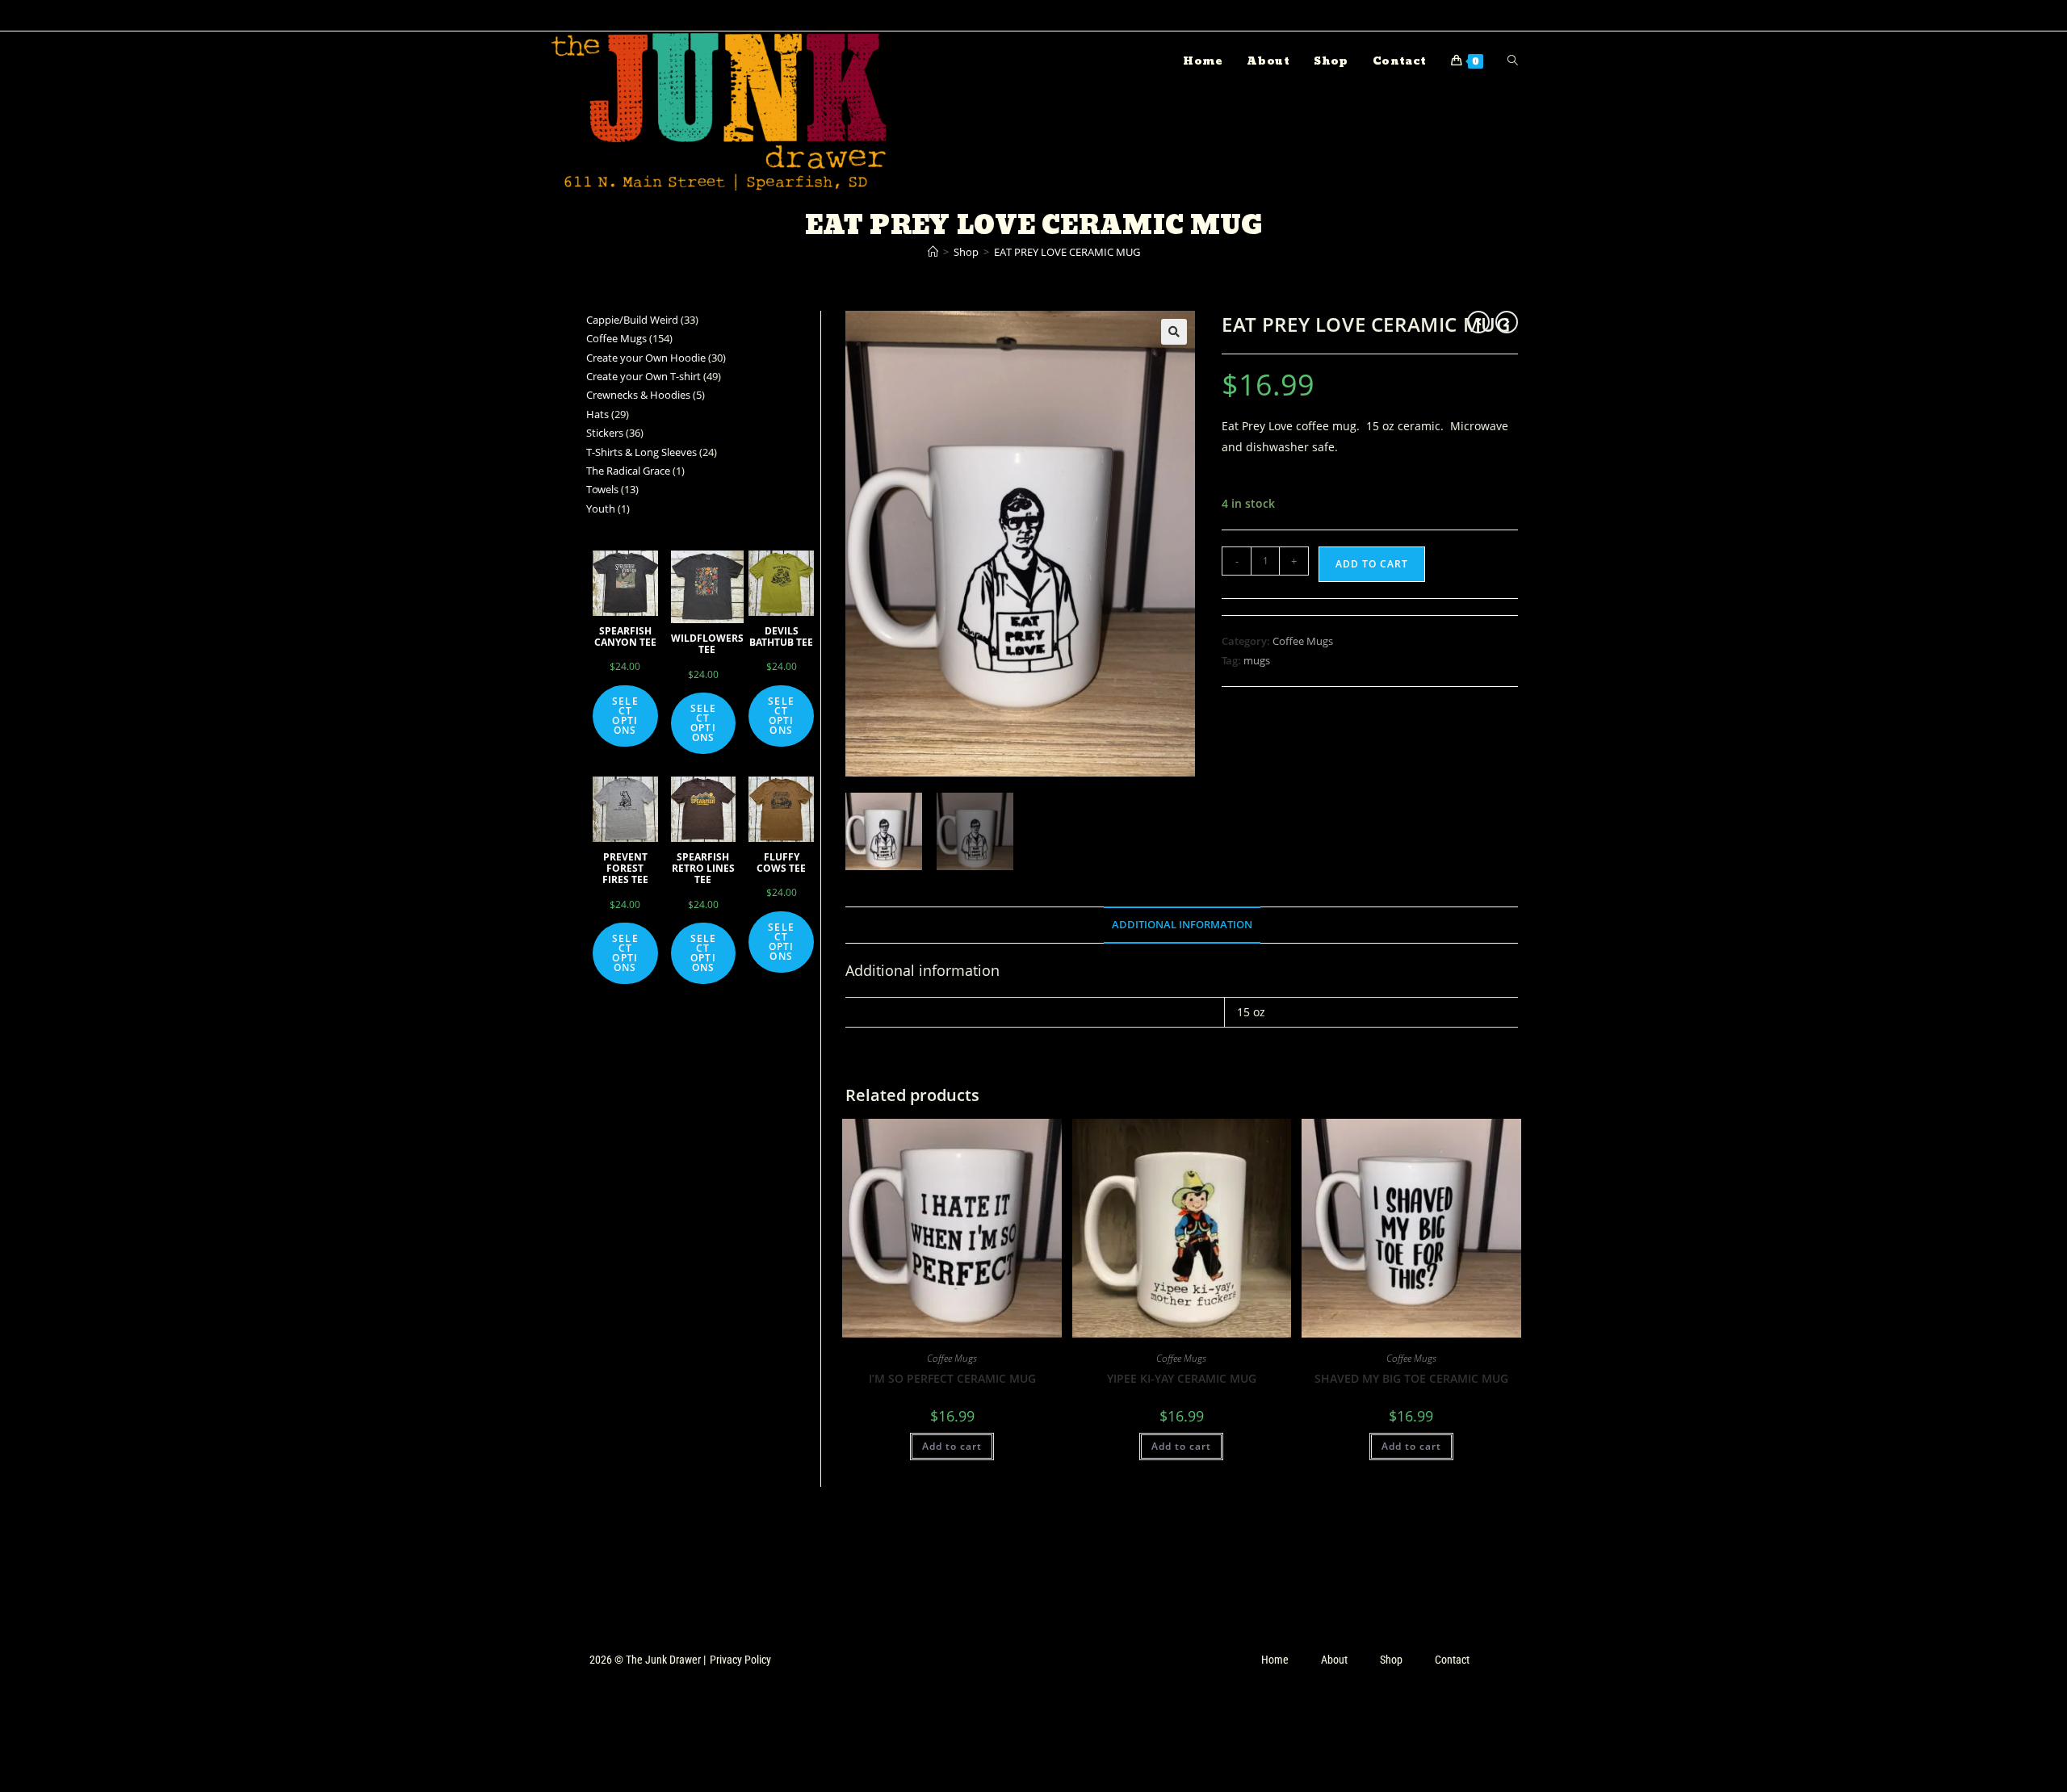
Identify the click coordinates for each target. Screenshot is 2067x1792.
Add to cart (1372, 564)
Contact (1452, 1660)
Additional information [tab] (1182, 925)
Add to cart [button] (952, 1446)
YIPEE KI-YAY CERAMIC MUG (1182, 1378)
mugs (1257, 660)
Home (1275, 1660)
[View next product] (1507, 322)
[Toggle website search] (1513, 61)
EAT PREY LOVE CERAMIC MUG (1067, 252)
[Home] (933, 252)
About (1334, 1660)
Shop (1391, 1660)
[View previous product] (1478, 322)
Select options (625, 716)
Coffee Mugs (1303, 641)
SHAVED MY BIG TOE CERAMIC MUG (1411, 1378)
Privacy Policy (740, 1660)
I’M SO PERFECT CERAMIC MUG (952, 1378)
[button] (1174, 332)
